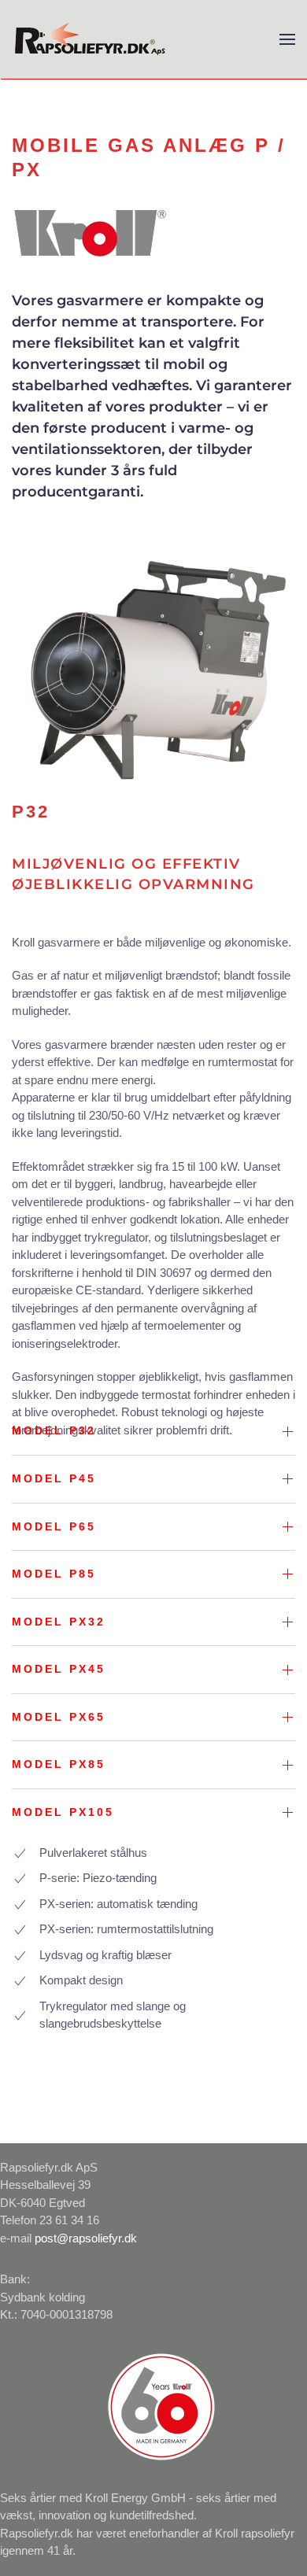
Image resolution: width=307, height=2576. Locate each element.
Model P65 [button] (54, 1526)
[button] (287, 39)
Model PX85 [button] (59, 1764)
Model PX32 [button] (59, 1622)
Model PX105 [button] (63, 1812)
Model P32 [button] (54, 1430)
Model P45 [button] (54, 1478)
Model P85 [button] (54, 1574)
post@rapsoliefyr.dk (86, 2238)
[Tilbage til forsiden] (91, 39)
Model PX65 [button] (59, 1717)
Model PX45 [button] (59, 1669)
